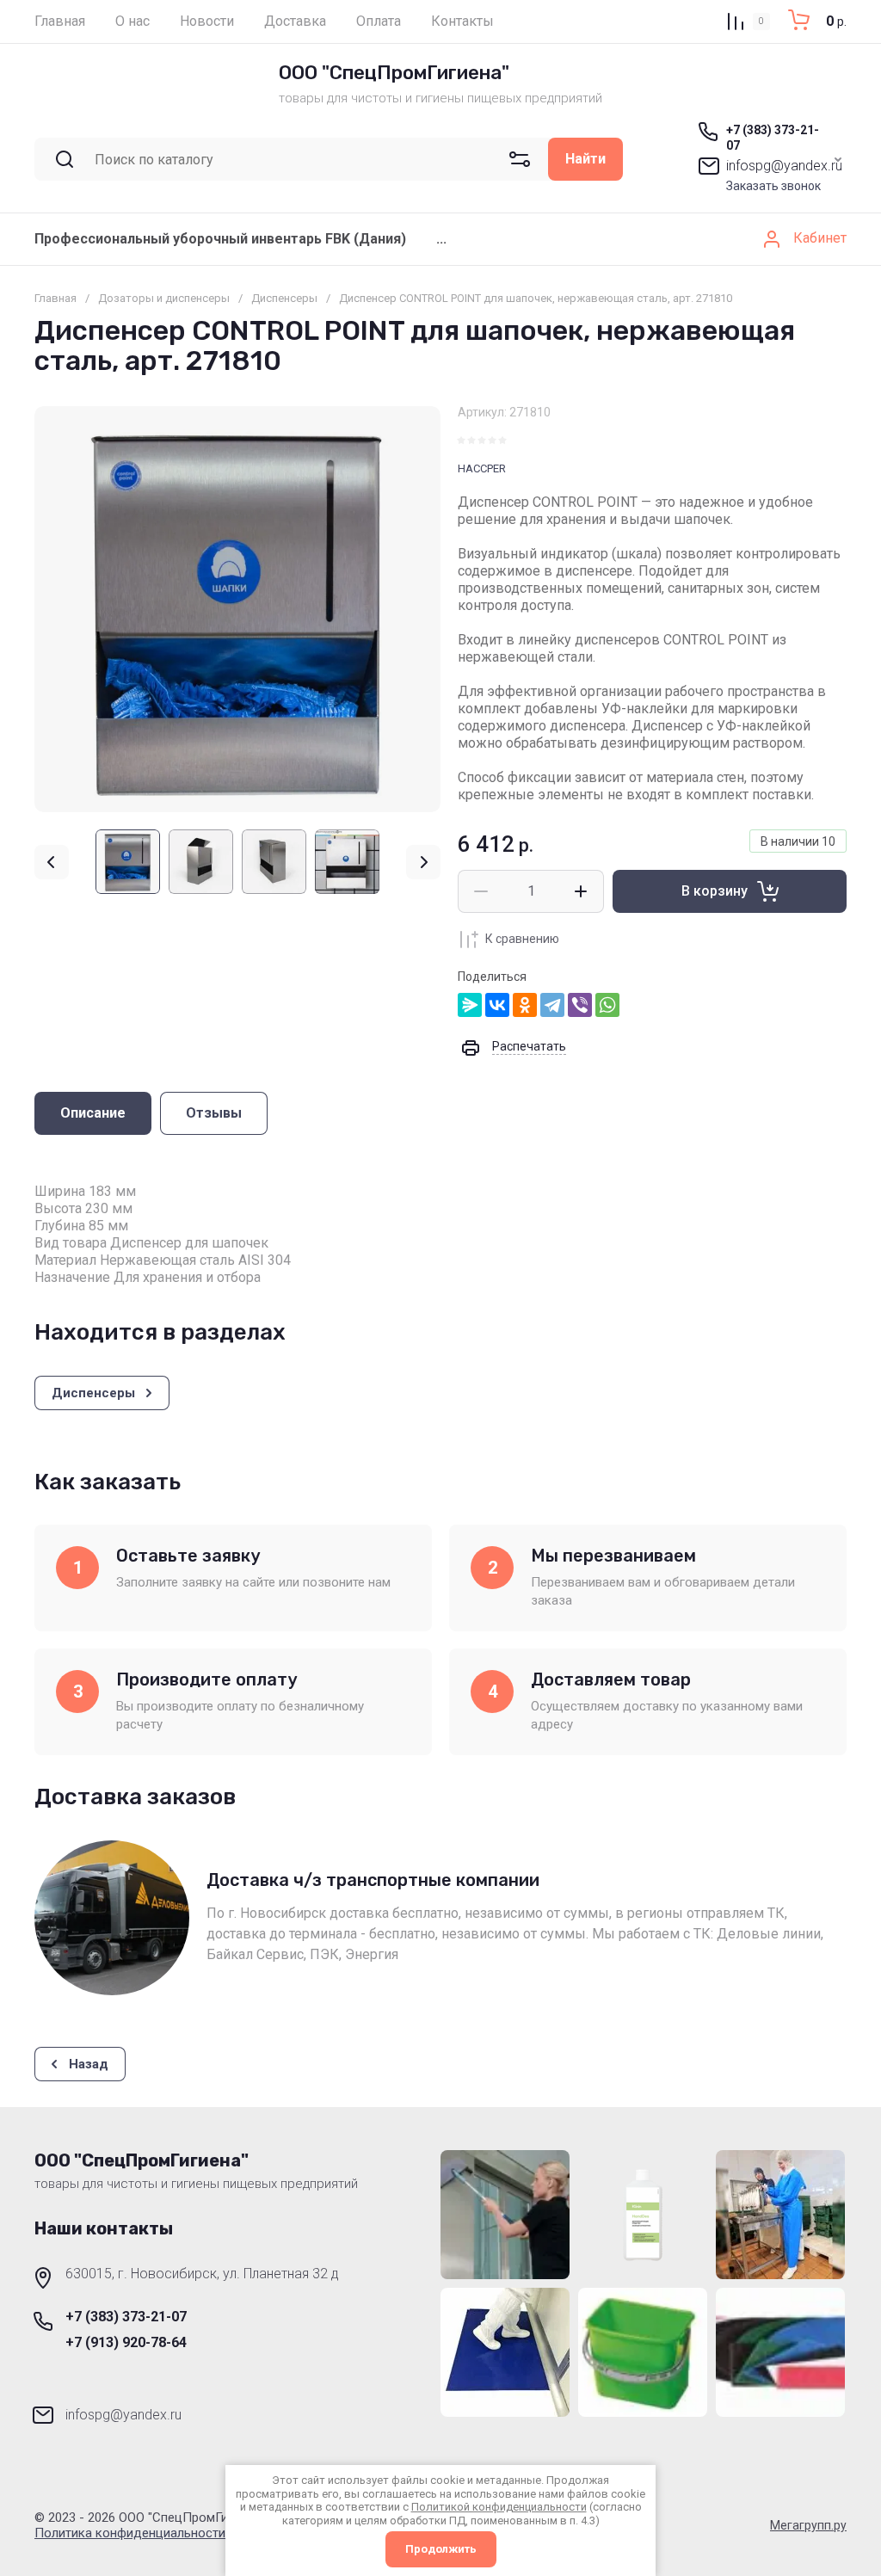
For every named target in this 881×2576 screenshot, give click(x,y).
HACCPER (482, 468)
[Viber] (580, 1005)
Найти (585, 159)
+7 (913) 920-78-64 (126, 2342)
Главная (55, 298)
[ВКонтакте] (497, 1005)
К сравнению (522, 939)
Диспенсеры (284, 298)
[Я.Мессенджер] (470, 1005)
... (441, 239)
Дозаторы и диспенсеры (164, 298)
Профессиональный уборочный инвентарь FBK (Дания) (220, 239)
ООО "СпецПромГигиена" (394, 73)
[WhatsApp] (607, 1005)
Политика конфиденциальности (130, 2533)
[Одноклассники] (525, 1005)
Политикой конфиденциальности (499, 2507)
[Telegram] (552, 1005)
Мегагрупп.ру (808, 2525)
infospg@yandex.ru (784, 166)
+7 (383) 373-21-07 (126, 2317)
